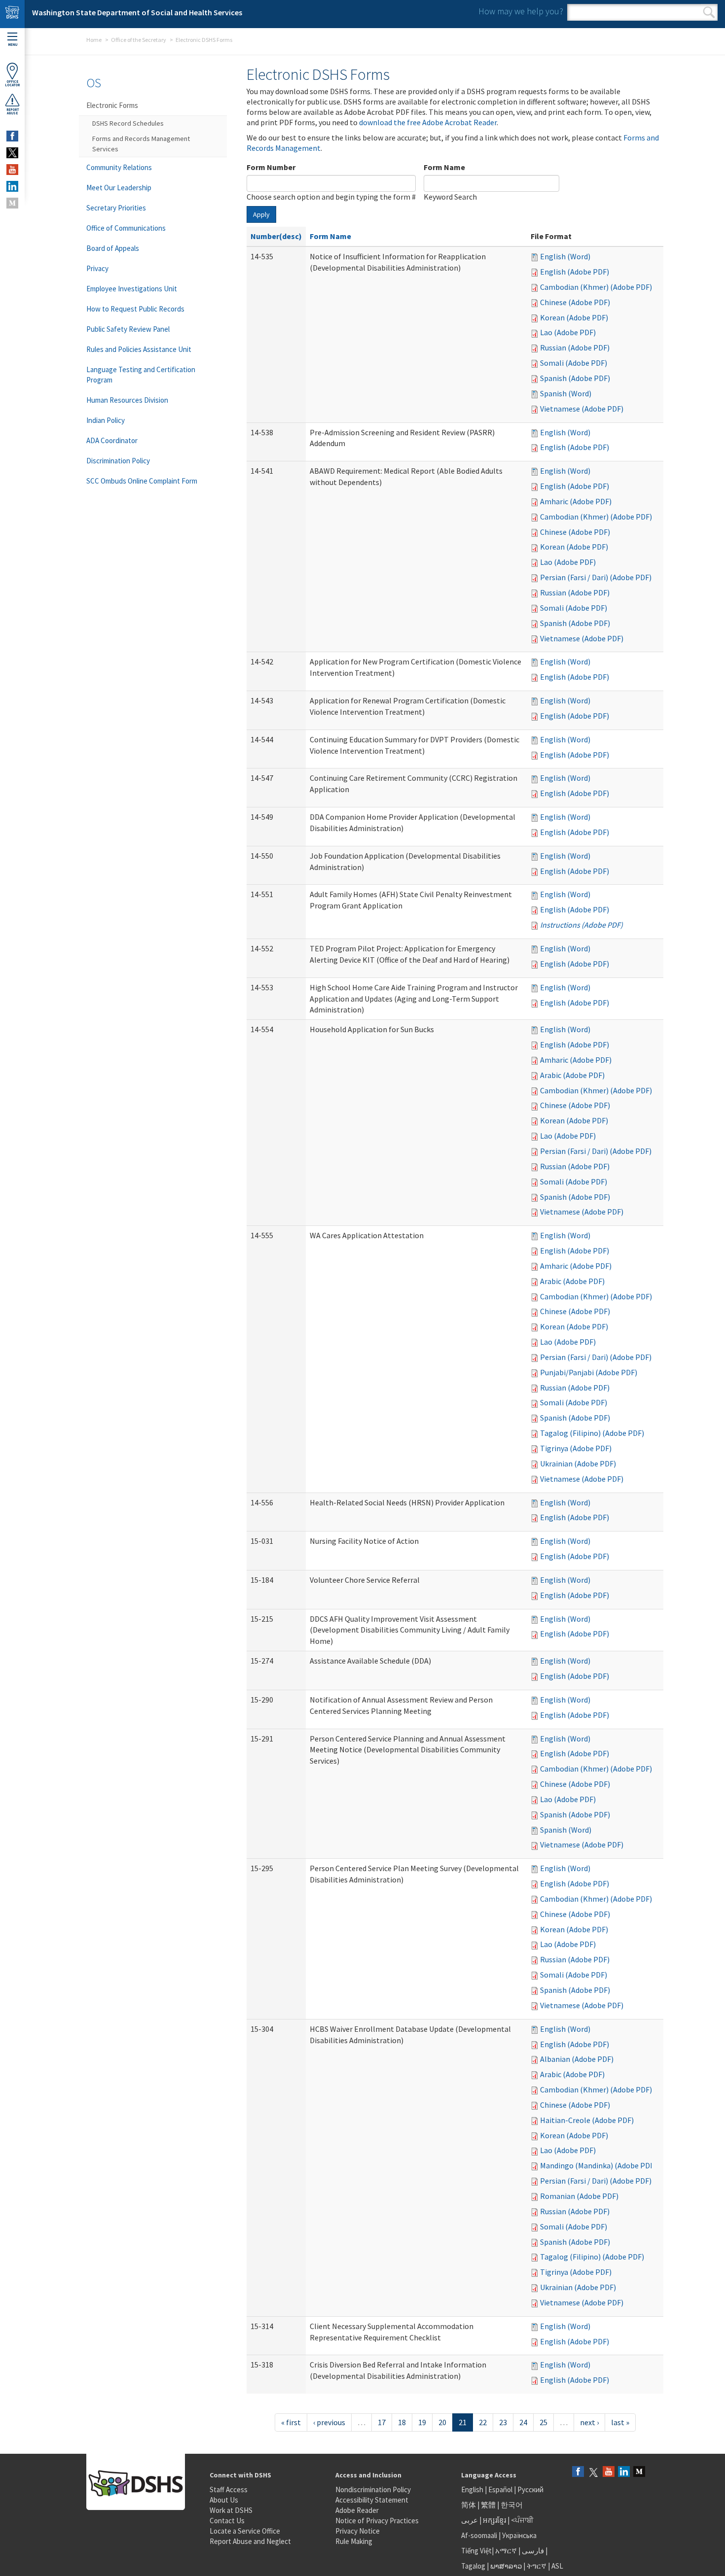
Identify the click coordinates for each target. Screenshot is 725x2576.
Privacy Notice (358, 2531)
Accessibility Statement (372, 2500)
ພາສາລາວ (506, 2566)
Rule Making (354, 2541)
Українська (519, 2535)
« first (291, 2422)
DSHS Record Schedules (128, 123)
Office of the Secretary (139, 40)
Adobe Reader (357, 2510)
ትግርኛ (537, 2566)
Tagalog (473, 2566)
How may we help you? (521, 11)
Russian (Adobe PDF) (575, 348)
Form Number (271, 167)
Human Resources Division (127, 400)
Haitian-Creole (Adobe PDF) (587, 2120)
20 (442, 2422)
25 (544, 2422)
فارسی (532, 2551)
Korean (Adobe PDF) (574, 317)
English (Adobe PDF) (575, 272)
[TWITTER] (12, 153)
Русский (530, 2489)
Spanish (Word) (566, 393)
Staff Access (229, 2489)
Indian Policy (106, 420)
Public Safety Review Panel (128, 329)
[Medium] (639, 2472)
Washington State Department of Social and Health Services (137, 12)
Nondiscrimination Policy (373, 2489)
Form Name (444, 167)
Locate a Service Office (245, 2531)
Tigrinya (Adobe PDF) (576, 1448)
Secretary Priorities (116, 208)
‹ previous (329, 2422)
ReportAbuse (13, 111)
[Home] (12, 14)
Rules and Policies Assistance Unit (139, 349)
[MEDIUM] (12, 203)
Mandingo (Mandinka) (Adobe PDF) (598, 2165)
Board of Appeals (113, 248)
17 (382, 2422)
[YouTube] (609, 2472)
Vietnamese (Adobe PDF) (582, 409)
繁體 (489, 2505)
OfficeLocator (12, 83)
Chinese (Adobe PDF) (575, 302)
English (473, 2489)
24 (523, 2422)
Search (709, 12)
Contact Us (227, 2521)
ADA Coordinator (112, 440)
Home (94, 40)
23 (503, 2422)
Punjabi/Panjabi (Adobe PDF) (589, 1372)
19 (422, 2422)
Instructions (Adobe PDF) (581, 925)
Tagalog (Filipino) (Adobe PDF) (592, 1433)
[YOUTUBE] (12, 170)
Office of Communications (126, 228)
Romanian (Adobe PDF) (579, 2196)
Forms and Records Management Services (141, 144)
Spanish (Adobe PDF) (575, 378)
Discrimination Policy (118, 461)
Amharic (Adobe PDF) (576, 501)
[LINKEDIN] (12, 186)
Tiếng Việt (476, 2551)
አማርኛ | (508, 2551)
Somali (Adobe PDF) (574, 363)
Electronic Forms (112, 105)
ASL (557, 2566)
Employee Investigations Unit (132, 289)
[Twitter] (593, 2472)
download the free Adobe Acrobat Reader (428, 122)
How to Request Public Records (135, 309)
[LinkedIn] (624, 2472)
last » (620, 2422)
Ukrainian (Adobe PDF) (578, 1463)
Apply (261, 214)
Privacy (97, 268)
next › (589, 2422)
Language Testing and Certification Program (141, 375)
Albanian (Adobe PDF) (577, 2059)
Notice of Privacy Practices (377, 2521)
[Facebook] (578, 2472)
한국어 (512, 2505)
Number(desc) (276, 236)
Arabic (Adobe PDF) (572, 1075)
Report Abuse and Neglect (250, 2541)
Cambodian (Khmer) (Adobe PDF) (596, 287)
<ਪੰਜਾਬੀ (522, 2520)
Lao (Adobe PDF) (568, 332)
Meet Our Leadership (119, 188)
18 (402, 2422)
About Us (224, 2500)
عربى (470, 2520)
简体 (469, 2505)
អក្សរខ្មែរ (494, 2520)
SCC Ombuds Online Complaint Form (142, 481)
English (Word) (565, 256)
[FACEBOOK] (12, 136)
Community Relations (119, 167)
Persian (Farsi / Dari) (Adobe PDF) (596, 577)
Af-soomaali (479, 2535)
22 (483, 2422)
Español (500, 2489)
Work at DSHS (231, 2510)
